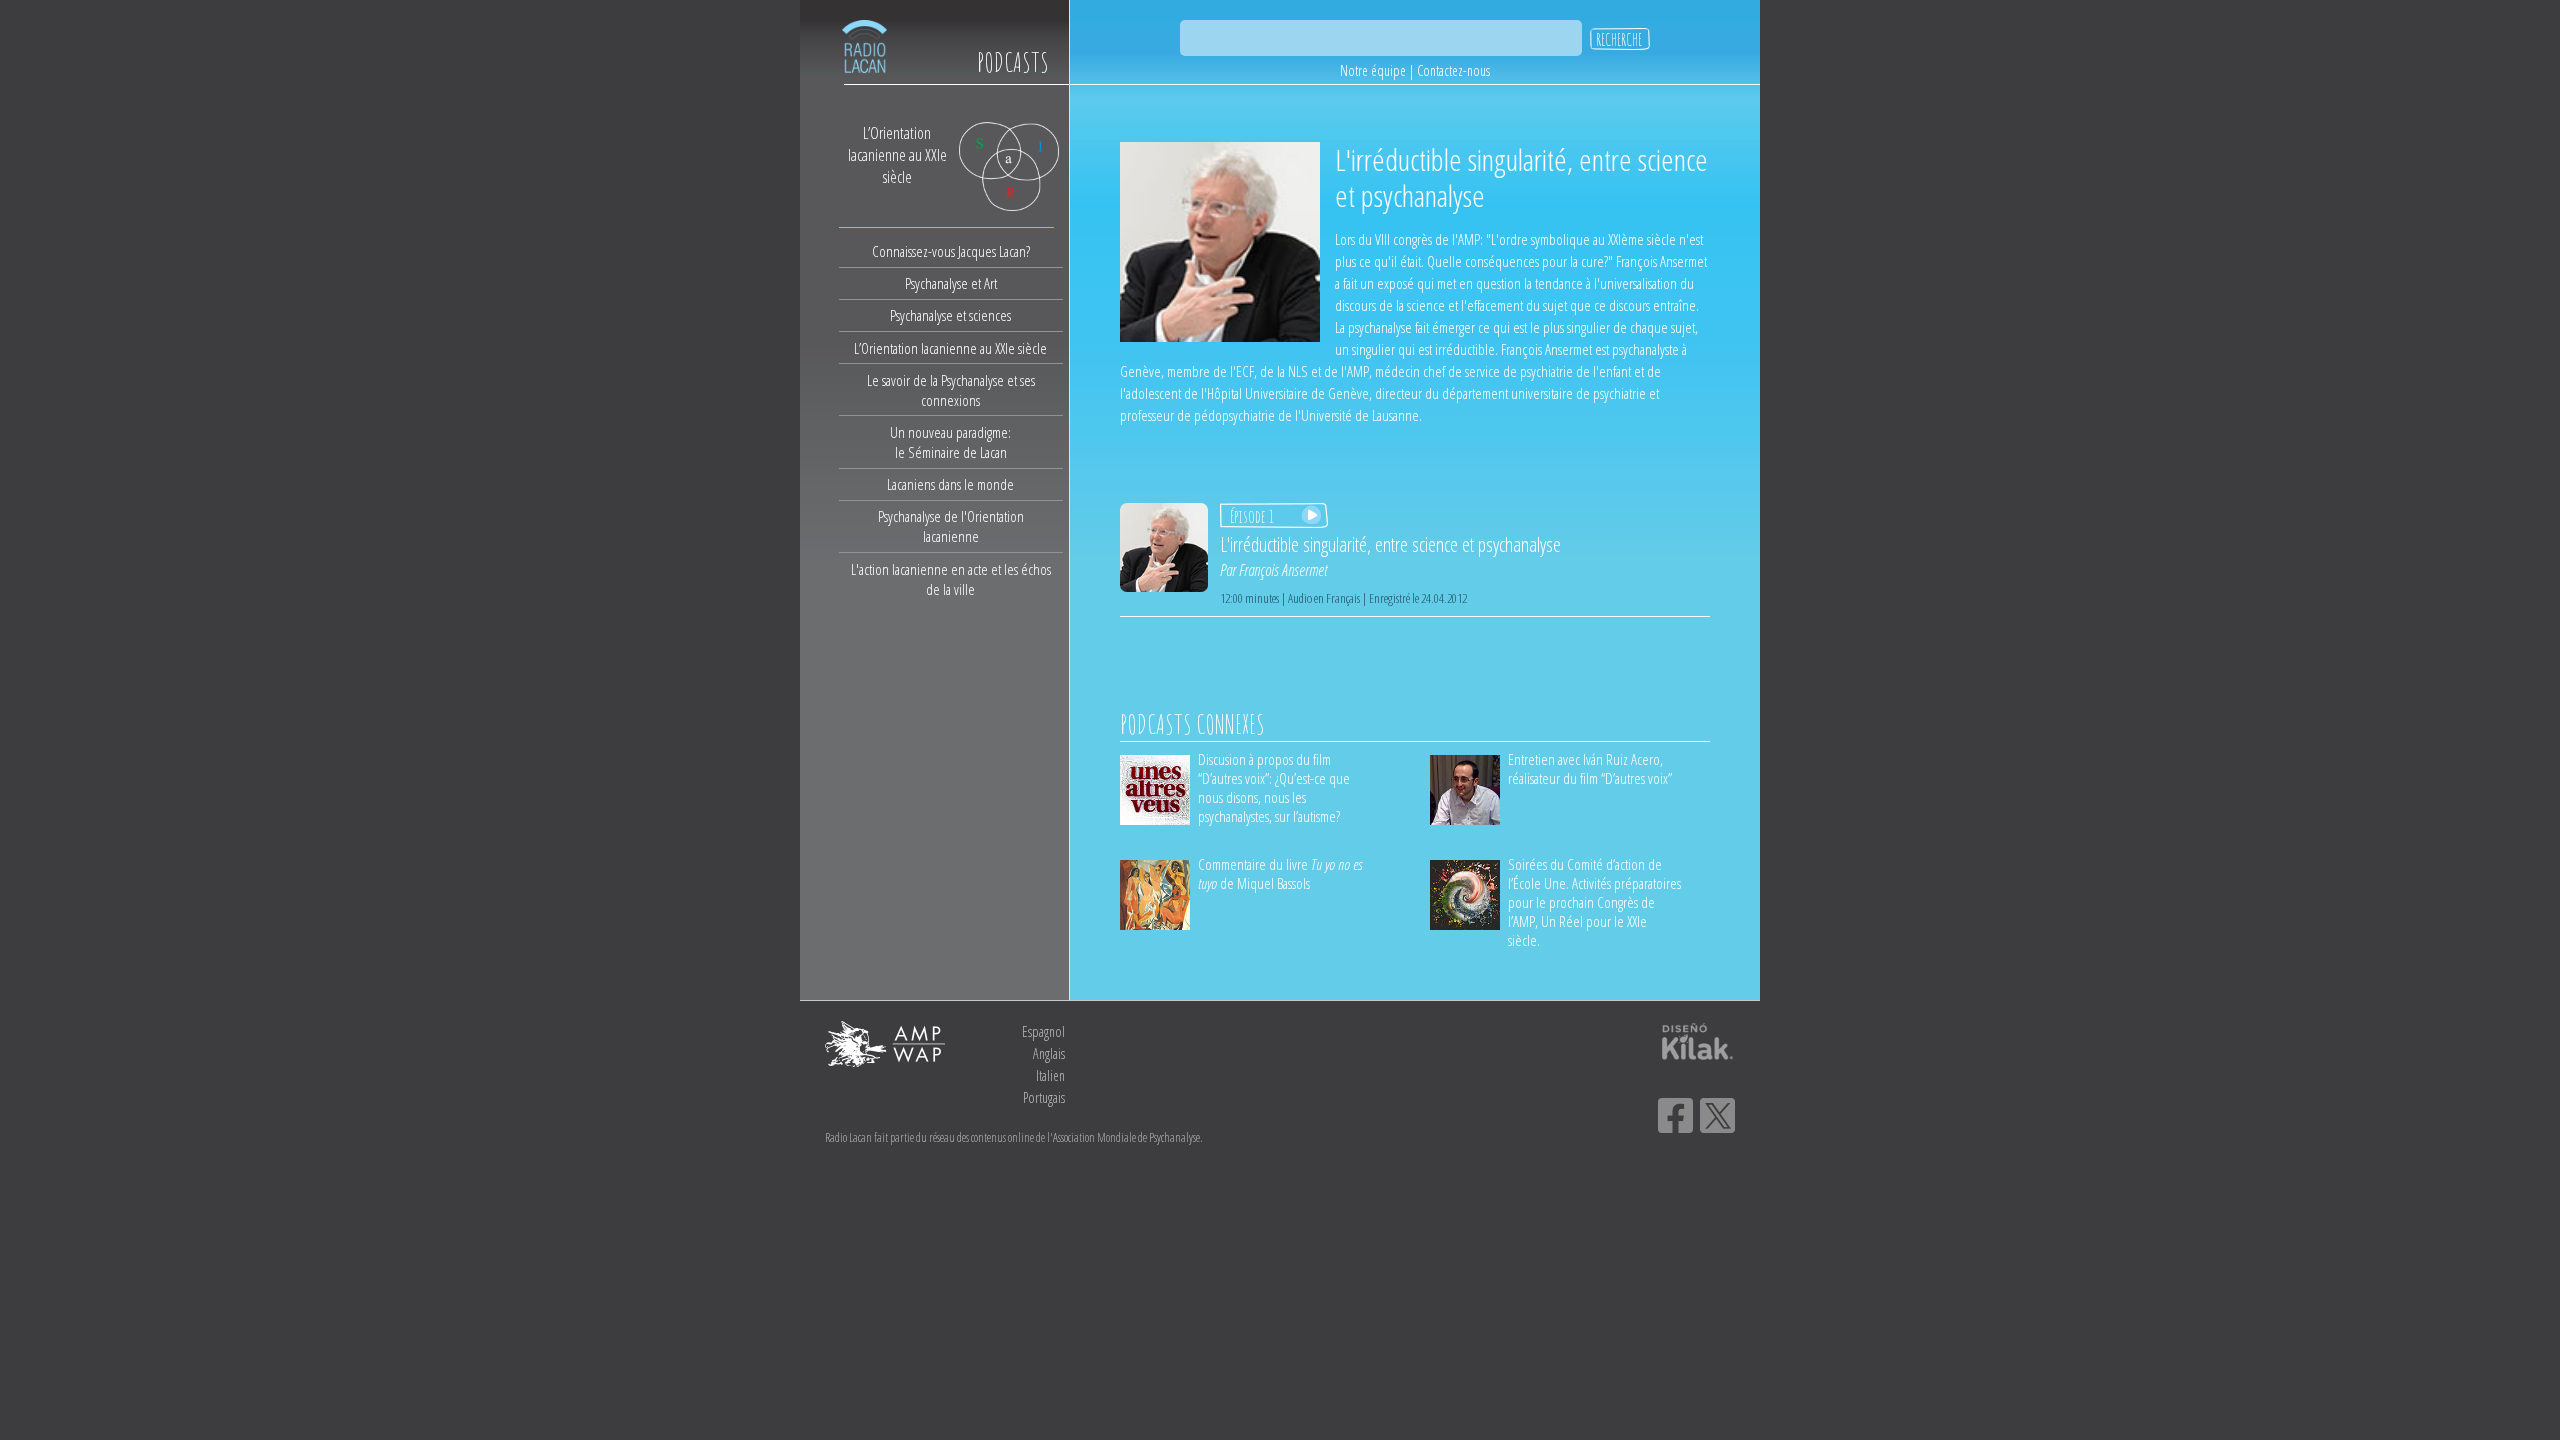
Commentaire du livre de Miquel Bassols (1280, 873)
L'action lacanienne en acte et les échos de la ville (951, 579)
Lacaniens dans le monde (950, 484)
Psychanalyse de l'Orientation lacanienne (951, 526)
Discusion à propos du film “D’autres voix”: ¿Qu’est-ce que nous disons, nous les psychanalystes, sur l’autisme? (1274, 787)
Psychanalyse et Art (951, 283)
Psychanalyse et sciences (950, 315)
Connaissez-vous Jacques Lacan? (951, 251)
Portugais (1044, 1097)
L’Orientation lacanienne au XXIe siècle (950, 348)
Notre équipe (1373, 70)
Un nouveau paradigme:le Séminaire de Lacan (950, 442)
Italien (1050, 1075)
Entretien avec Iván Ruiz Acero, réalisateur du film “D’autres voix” (1590, 768)
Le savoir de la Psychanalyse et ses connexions (951, 390)
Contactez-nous (1453, 70)
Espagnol (1043, 1031)
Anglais (1049, 1053)
